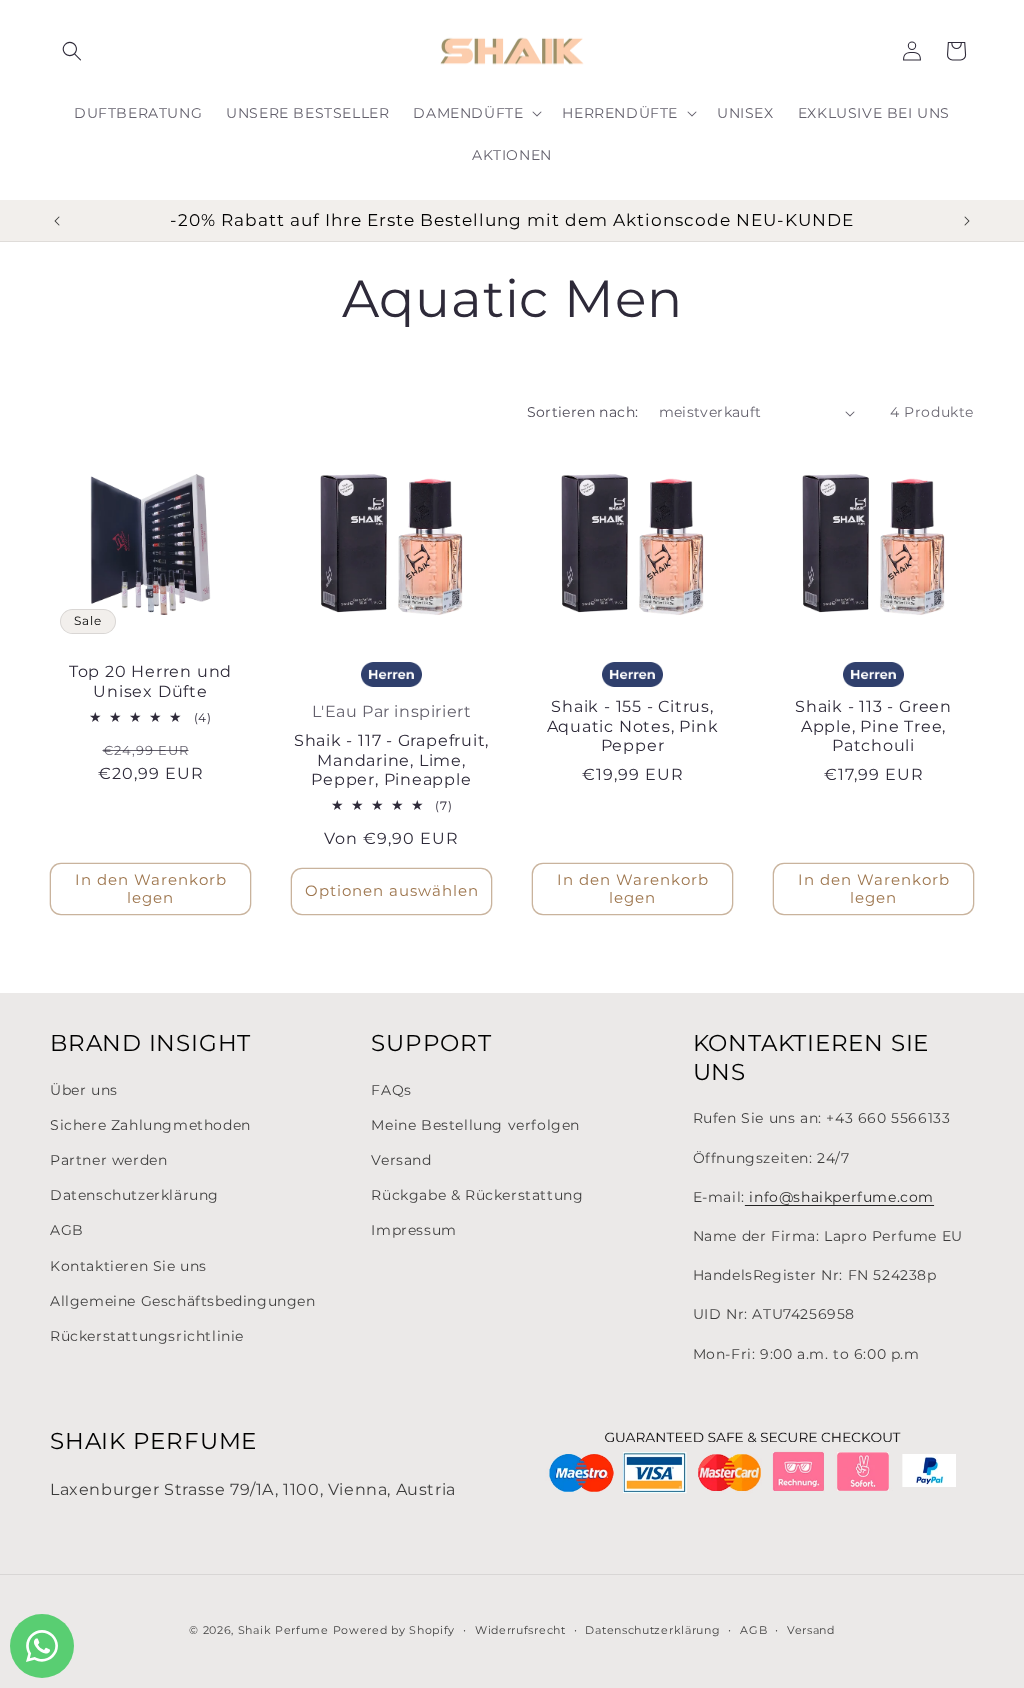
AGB (67, 1230)
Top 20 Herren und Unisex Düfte (150, 681)
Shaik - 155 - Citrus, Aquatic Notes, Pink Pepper (633, 726)
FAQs (391, 1090)
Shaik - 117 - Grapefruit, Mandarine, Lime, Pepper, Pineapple (392, 760)
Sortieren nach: (583, 412)
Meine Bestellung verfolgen (475, 1125)
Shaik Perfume (283, 1630)
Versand (401, 1160)
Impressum (413, 1230)
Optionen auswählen (392, 890)
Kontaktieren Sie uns (128, 1266)
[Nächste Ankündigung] (967, 221)
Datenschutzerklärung (134, 1195)
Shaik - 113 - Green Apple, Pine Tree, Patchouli (873, 726)
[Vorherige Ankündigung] (57, 221)
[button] (72, 51)
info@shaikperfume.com (839, 1197)
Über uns (84, 1090)
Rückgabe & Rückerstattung (477, 1195)
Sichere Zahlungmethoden (150, 1125)
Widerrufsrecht (520, 1630)
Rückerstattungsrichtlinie (147, 1336)
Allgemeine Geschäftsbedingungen (183, 1301)
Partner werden (108, 1160)
